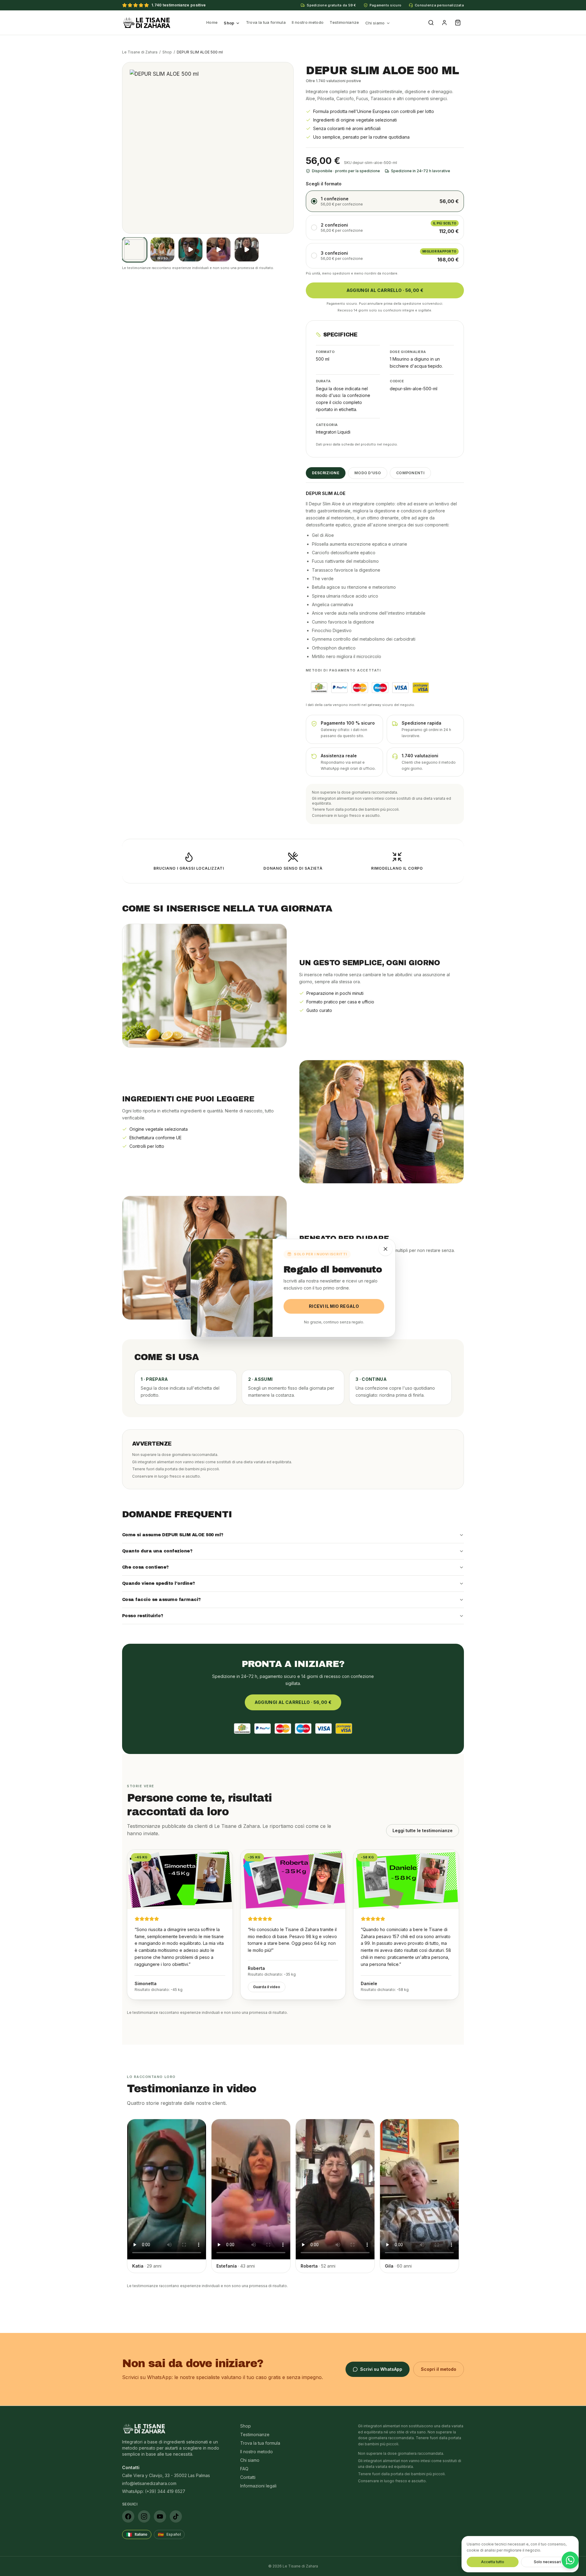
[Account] (444, 23)
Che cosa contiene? (145, 1567)
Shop (229, 23)
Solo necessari (547, 2562)
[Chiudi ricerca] (385, 1249)
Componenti (410, 473)
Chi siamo (375, 23)
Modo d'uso (368, 473)
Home (212, 22)
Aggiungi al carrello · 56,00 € (385, 290)
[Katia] (190, 249)
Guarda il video (267, 1987)
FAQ (244, 2469)
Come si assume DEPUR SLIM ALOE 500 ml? (173, 1535)
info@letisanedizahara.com (149, 2483)
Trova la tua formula (266, 22)
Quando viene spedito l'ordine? (159, 1583)
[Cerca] (431, 23)
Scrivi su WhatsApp (381, 2369)
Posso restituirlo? (143, 1616)
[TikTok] (176, 2516)
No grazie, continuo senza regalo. (334, 1322)
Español (169, 2534)
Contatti (248, 2477)
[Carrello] (458, 23)
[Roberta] (247, 249)
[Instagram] (144, 2516)
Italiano (137, 2534)
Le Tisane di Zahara (140, 52)
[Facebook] (128, 2516)
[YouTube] (160, 2516)
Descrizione (326, 473)
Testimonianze (344, 22)
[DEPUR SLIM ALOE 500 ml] (134, 249)
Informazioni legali (258, 2486)
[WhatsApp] (570, 2560)
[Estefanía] (219, 249)
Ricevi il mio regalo (334, 1306)
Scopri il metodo (439, 2369)
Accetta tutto (493, 2562)
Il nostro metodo (308, 22)
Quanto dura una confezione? (157, 1551)
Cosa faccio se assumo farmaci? (161, 1600)
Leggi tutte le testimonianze (423, 1830)
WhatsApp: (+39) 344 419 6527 (154, 2491)
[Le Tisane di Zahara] (147, 23)
